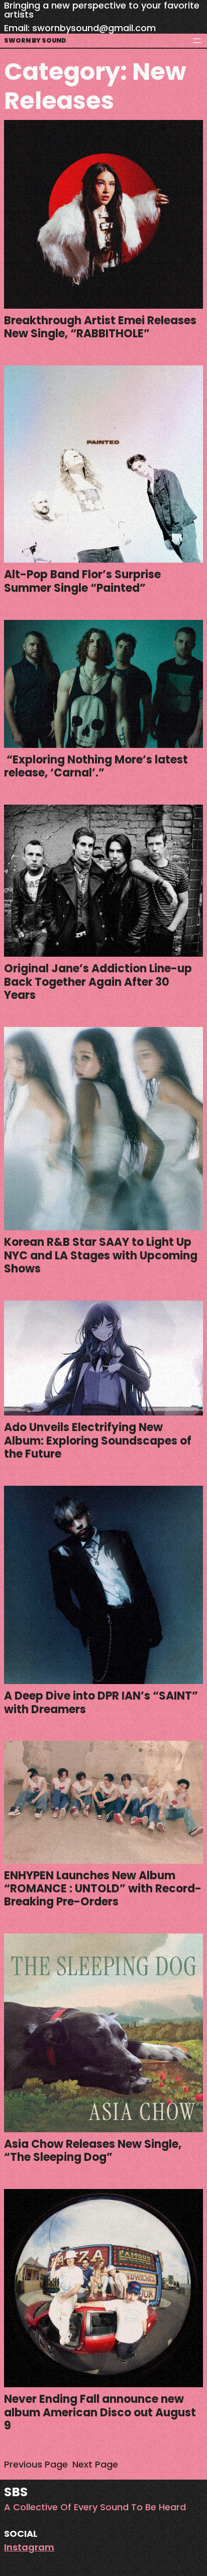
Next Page (95, 2464)
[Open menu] (197, 41)
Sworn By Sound (35, 40)
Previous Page (36, 2464)
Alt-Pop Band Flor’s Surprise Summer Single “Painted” (82, 582)
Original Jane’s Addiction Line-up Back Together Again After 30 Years (98, 982)
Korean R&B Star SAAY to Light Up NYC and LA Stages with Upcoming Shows (101, 1256)
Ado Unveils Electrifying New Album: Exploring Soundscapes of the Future (98, 1441)
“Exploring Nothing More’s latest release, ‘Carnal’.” (96, 767)
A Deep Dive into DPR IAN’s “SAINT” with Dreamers (101, 1703)
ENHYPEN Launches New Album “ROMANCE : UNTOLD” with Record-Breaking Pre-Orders (103, 1889)
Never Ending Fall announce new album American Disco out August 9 (100, 2413)
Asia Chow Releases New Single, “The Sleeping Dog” (93, 2151)
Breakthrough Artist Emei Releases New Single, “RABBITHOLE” (100, 328)
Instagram (29, 2547)
